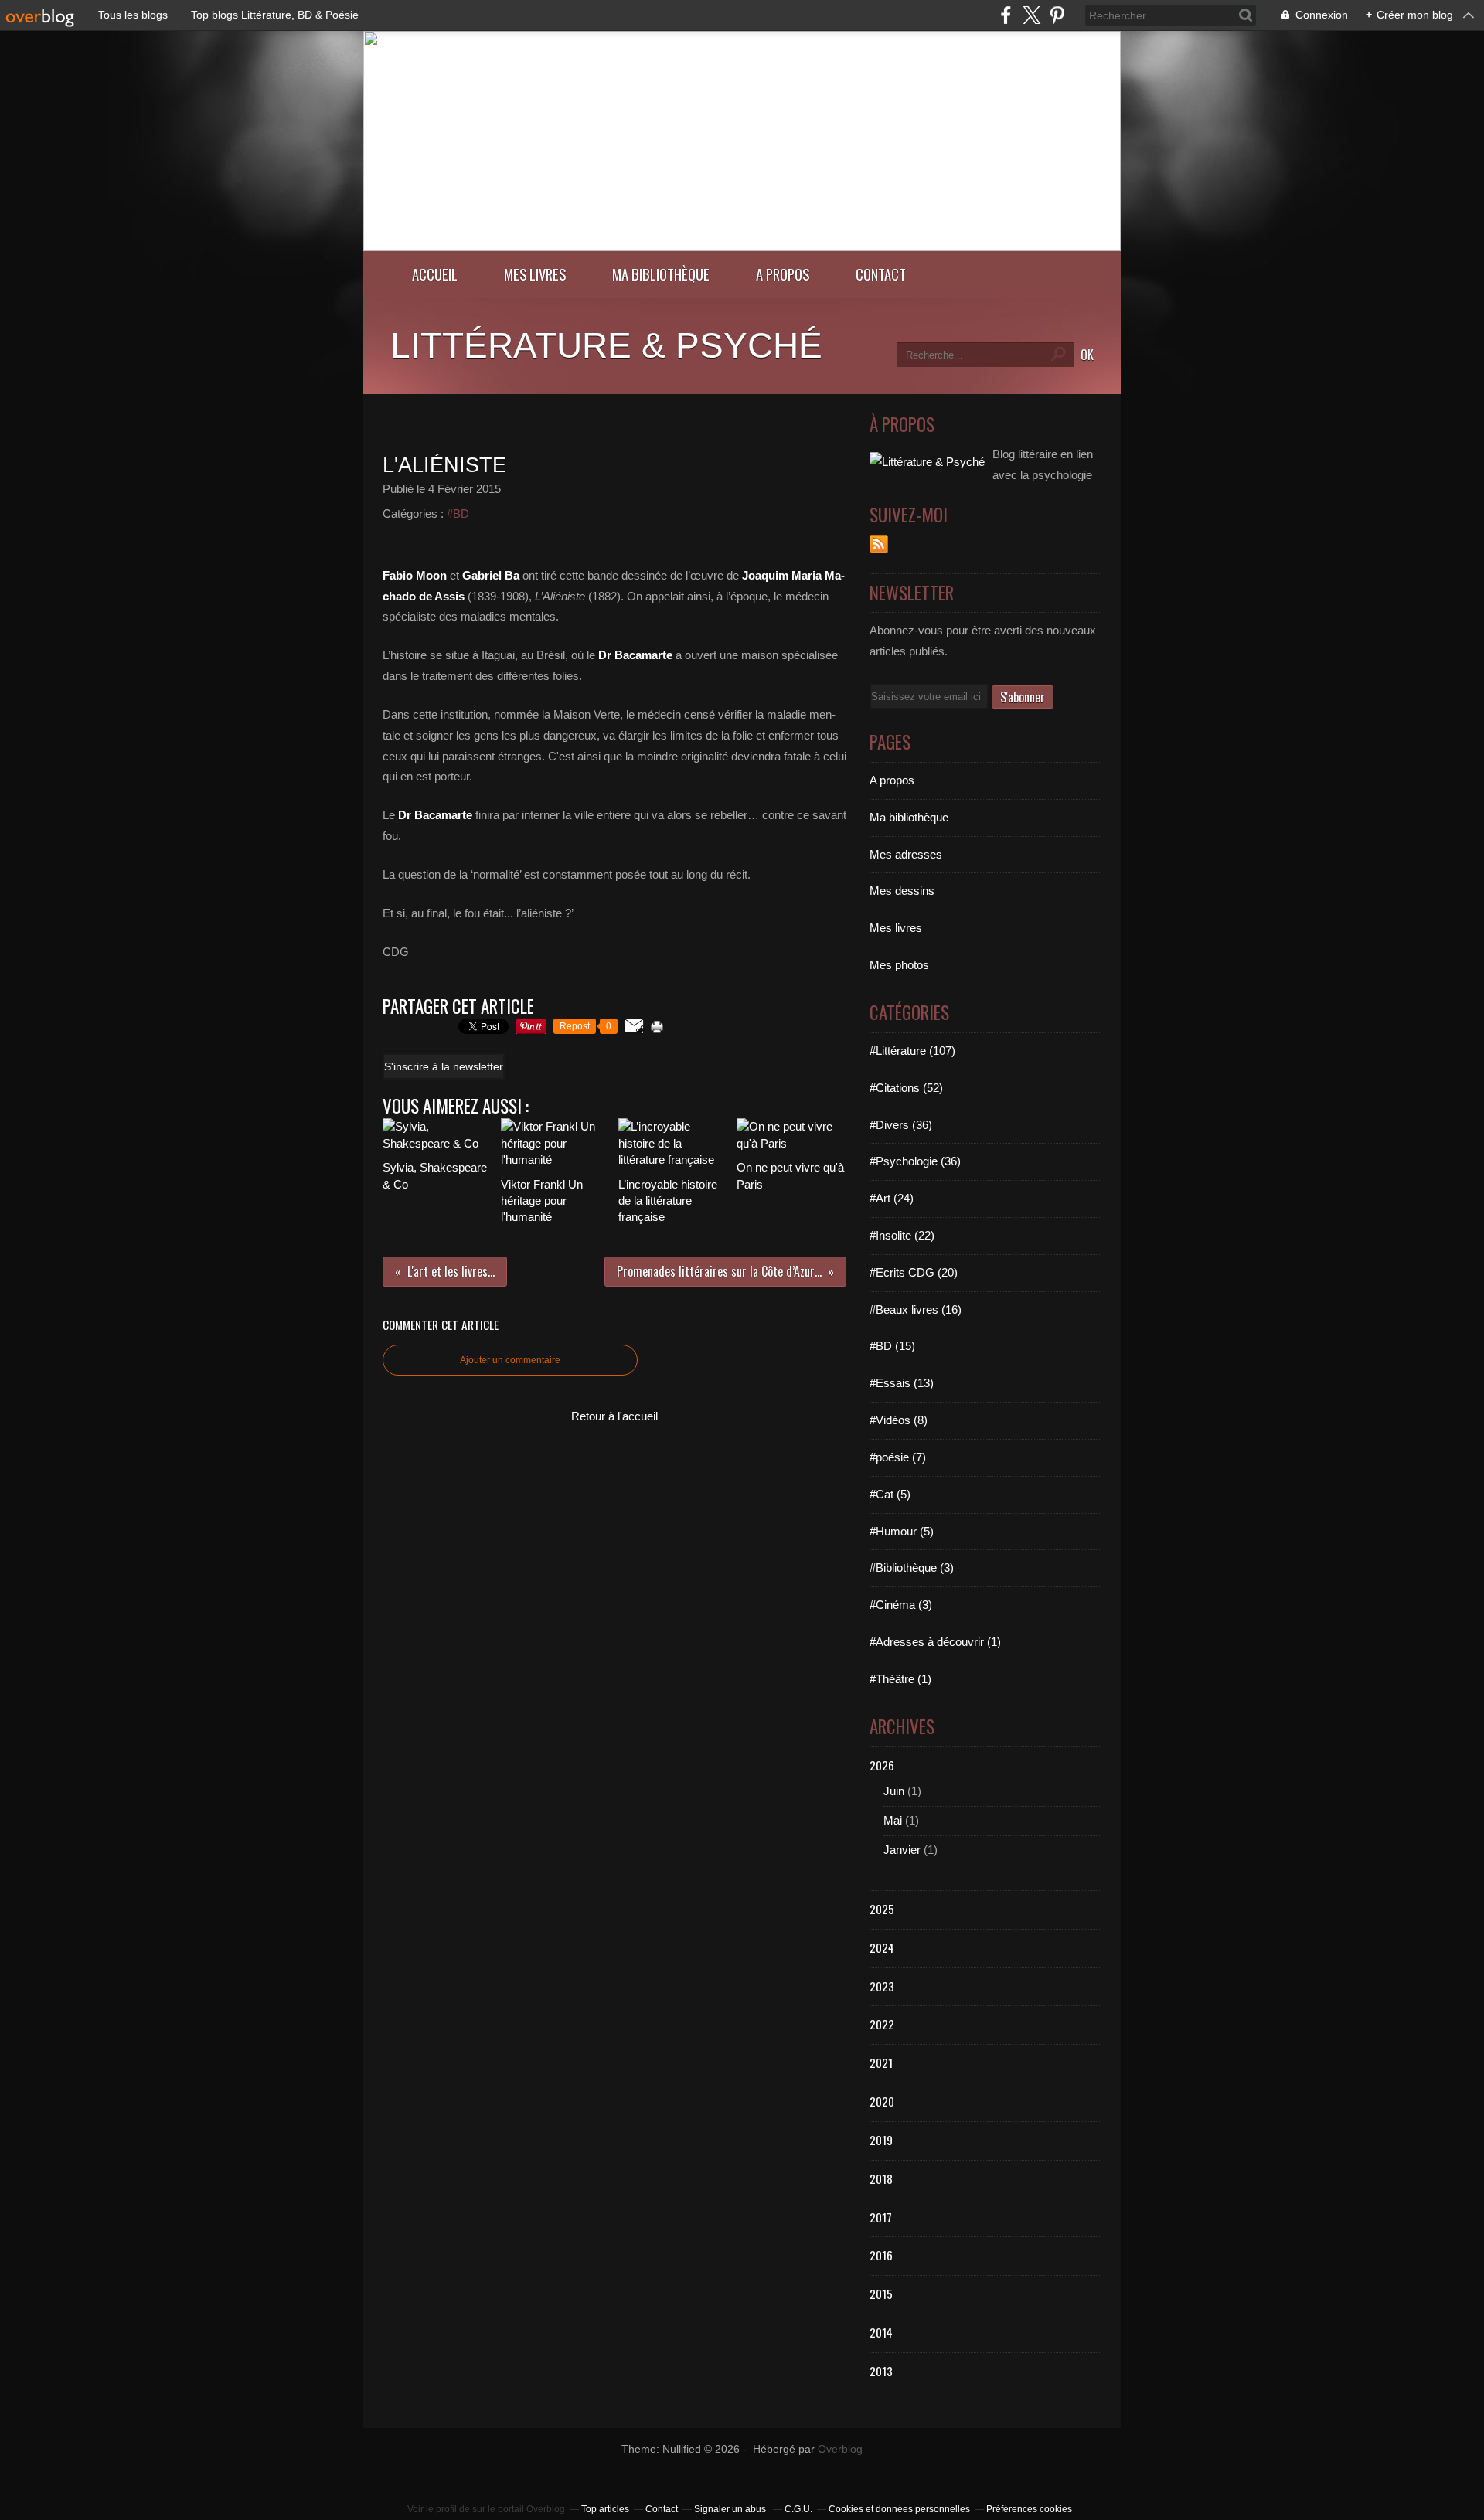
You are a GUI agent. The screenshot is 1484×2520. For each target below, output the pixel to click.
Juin (894, 1791)
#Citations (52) (906, 1088)
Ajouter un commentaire (510, 1360)
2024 (882, 1947)
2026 (882, 1765)
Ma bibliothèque (661, 274)
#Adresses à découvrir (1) (935, 1642)
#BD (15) (892, 1346)
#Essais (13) (902, 1383)
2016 (881, 2255)
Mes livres (535, 274)
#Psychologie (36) (915, 1161)
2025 (882, 1909)
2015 (881, 2294)
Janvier (902, 1850)
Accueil (435, 274)
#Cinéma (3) (901, 1605)
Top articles (605, 2509)
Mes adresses (906, 854)
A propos (783, 274)
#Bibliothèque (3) (912, 1568)
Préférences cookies (1029, 2509)
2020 (882, 2101)
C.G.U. (798, 2509)
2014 (881, 2332)
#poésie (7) (898, 1457)
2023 (882, 1986)
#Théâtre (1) (900, 1679)
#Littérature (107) (912, 1051)
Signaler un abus (731, 2509)
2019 (881, 2140)
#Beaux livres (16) (916, 1309)
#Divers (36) (901, 1125)
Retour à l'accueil (614, 1416)
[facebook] (1006, 15)
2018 (881, 2178)
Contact (881, 274)
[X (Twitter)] (1031, 15)
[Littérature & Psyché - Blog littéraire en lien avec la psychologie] (742, 247)
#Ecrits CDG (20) (914, 1272)
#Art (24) (892, 1198)
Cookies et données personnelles (899, 2509)
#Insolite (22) (902, 1235)
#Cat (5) (890, 1494)
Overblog (840, 2449)
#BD (458, 514)
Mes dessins (902, 891)
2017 (881, 2217)
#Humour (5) (902, 1531)
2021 (881, 2063)
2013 (881, 2371)
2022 (882, 2024)
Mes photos (899, 965)
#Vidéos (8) (899, 1420)
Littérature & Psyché (606, 345)
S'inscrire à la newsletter (444, 1066)
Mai (893, 1820)
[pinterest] (1057, 15)
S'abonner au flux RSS (879, 544)
